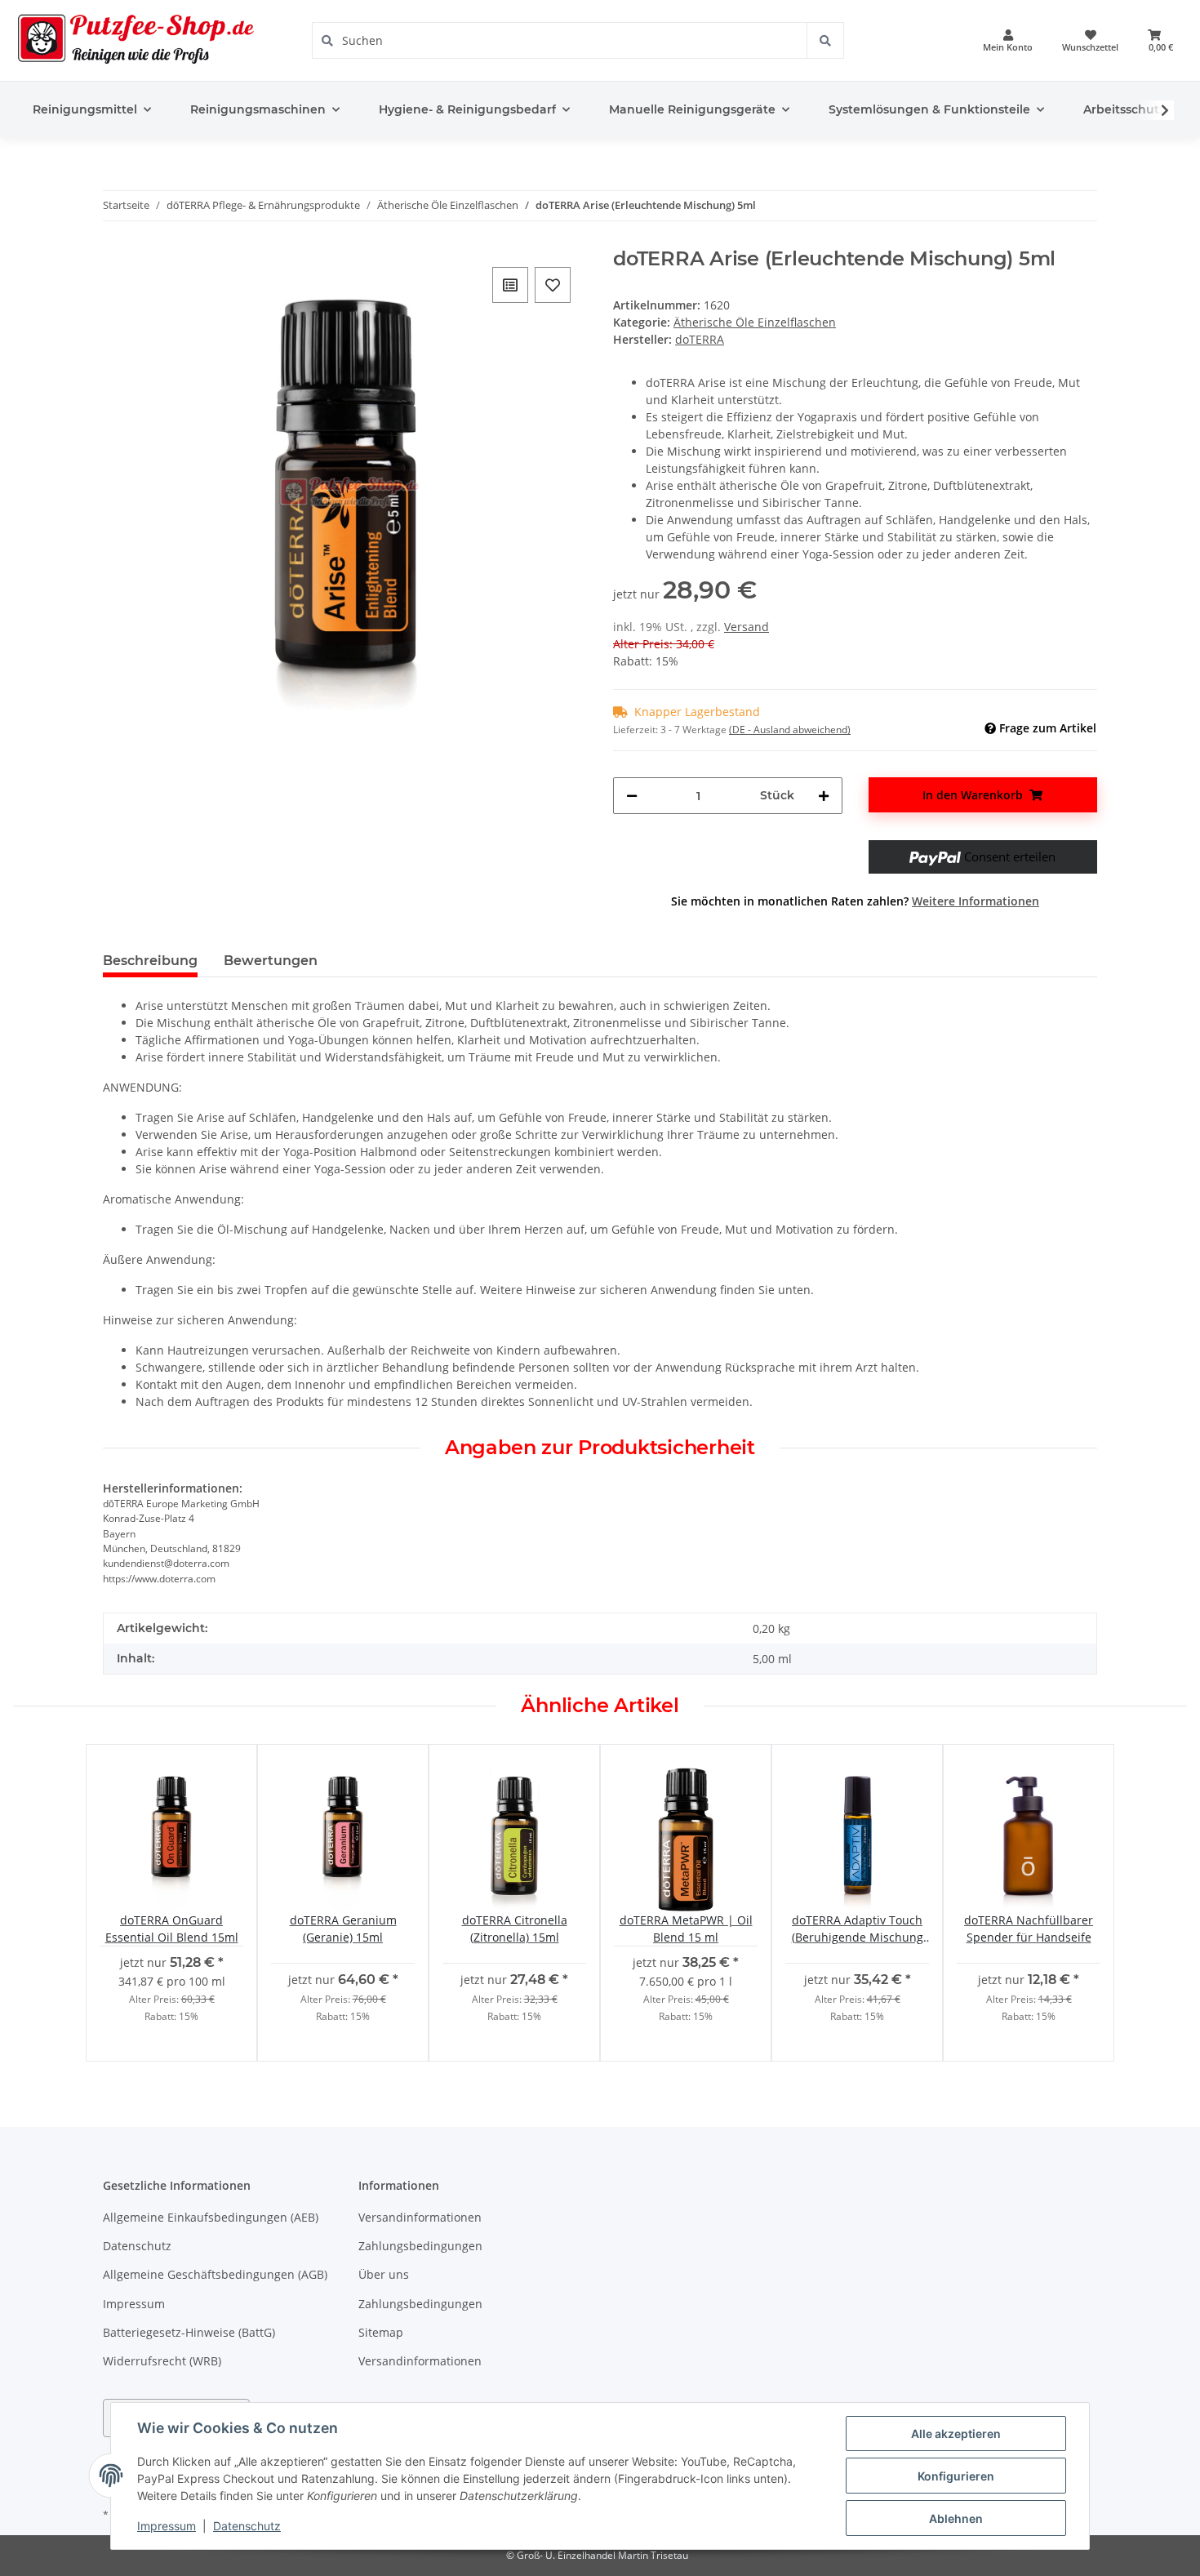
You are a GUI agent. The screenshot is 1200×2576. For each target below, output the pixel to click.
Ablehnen (956, 2518)
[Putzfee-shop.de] (136, 40)
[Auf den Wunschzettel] (553, 285)
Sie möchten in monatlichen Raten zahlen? (855, 901)
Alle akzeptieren (956, 2434)
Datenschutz (137, 2246)
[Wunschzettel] (1090, 41)
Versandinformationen (420, 2217)
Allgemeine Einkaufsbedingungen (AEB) (211, 2217)
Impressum (134, 2304)
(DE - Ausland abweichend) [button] (790, 730)
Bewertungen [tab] (271, 961)
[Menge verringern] (632, 796)
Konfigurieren (956, 2476)
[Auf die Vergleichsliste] (510, 285)
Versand (747, 627)
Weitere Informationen (976, 901)
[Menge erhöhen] (824, 796)
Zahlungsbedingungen (420, 2246)
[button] (1008, 41)
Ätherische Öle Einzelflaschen (755, 322)
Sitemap (381, 2332)
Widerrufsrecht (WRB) (162, 2361)
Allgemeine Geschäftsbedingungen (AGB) (215, 2274)
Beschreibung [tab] (150, 961)
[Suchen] (825, 40)
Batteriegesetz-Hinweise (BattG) (189, 2332)
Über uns (384, 2274)
